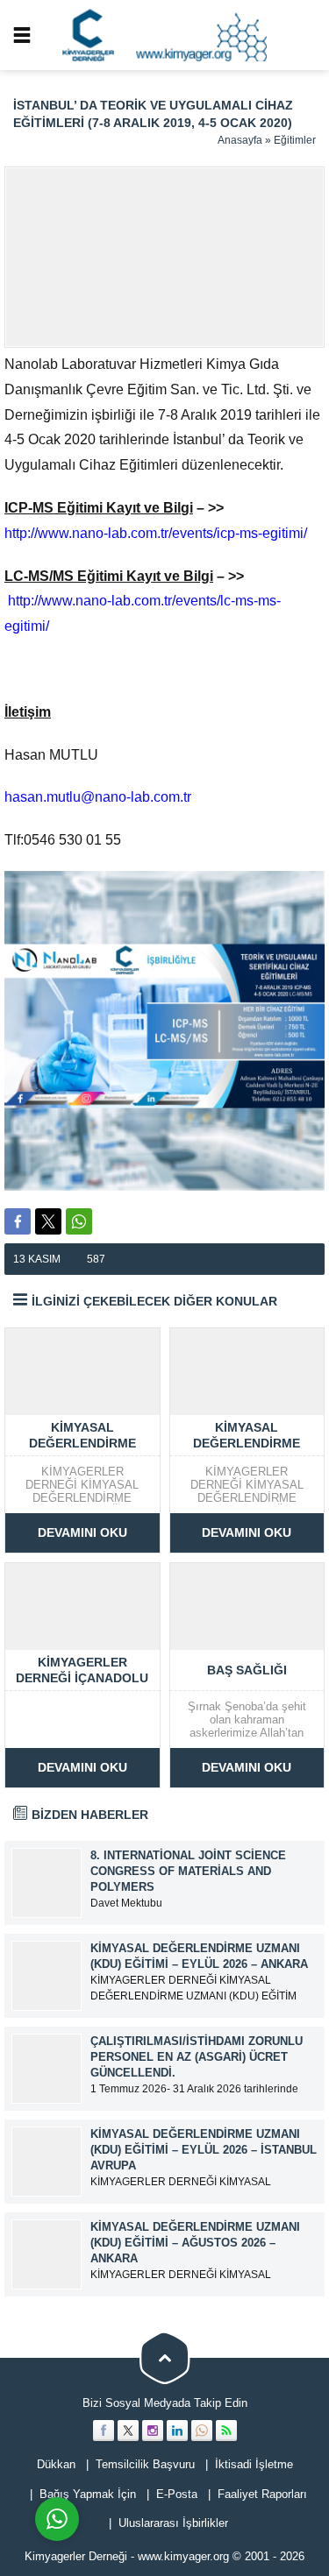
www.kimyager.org (183, 2556)
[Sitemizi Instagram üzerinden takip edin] (153, 2431)
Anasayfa (240, 140)
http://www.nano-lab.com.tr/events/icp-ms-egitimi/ (156, 533)
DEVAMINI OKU (82, 1532)
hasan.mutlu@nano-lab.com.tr (98, 797)
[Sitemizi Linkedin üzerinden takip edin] (177, 2431)
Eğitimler (295, 140)
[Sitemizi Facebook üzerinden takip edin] (104, 2431)
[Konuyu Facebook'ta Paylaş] (18, 1221)
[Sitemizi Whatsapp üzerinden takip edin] (202, 2431)
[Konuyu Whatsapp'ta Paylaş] (79, 1221)
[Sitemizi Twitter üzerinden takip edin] (128, 2431)
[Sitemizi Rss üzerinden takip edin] (226, 2431)
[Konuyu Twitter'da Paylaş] (48, 1221)
